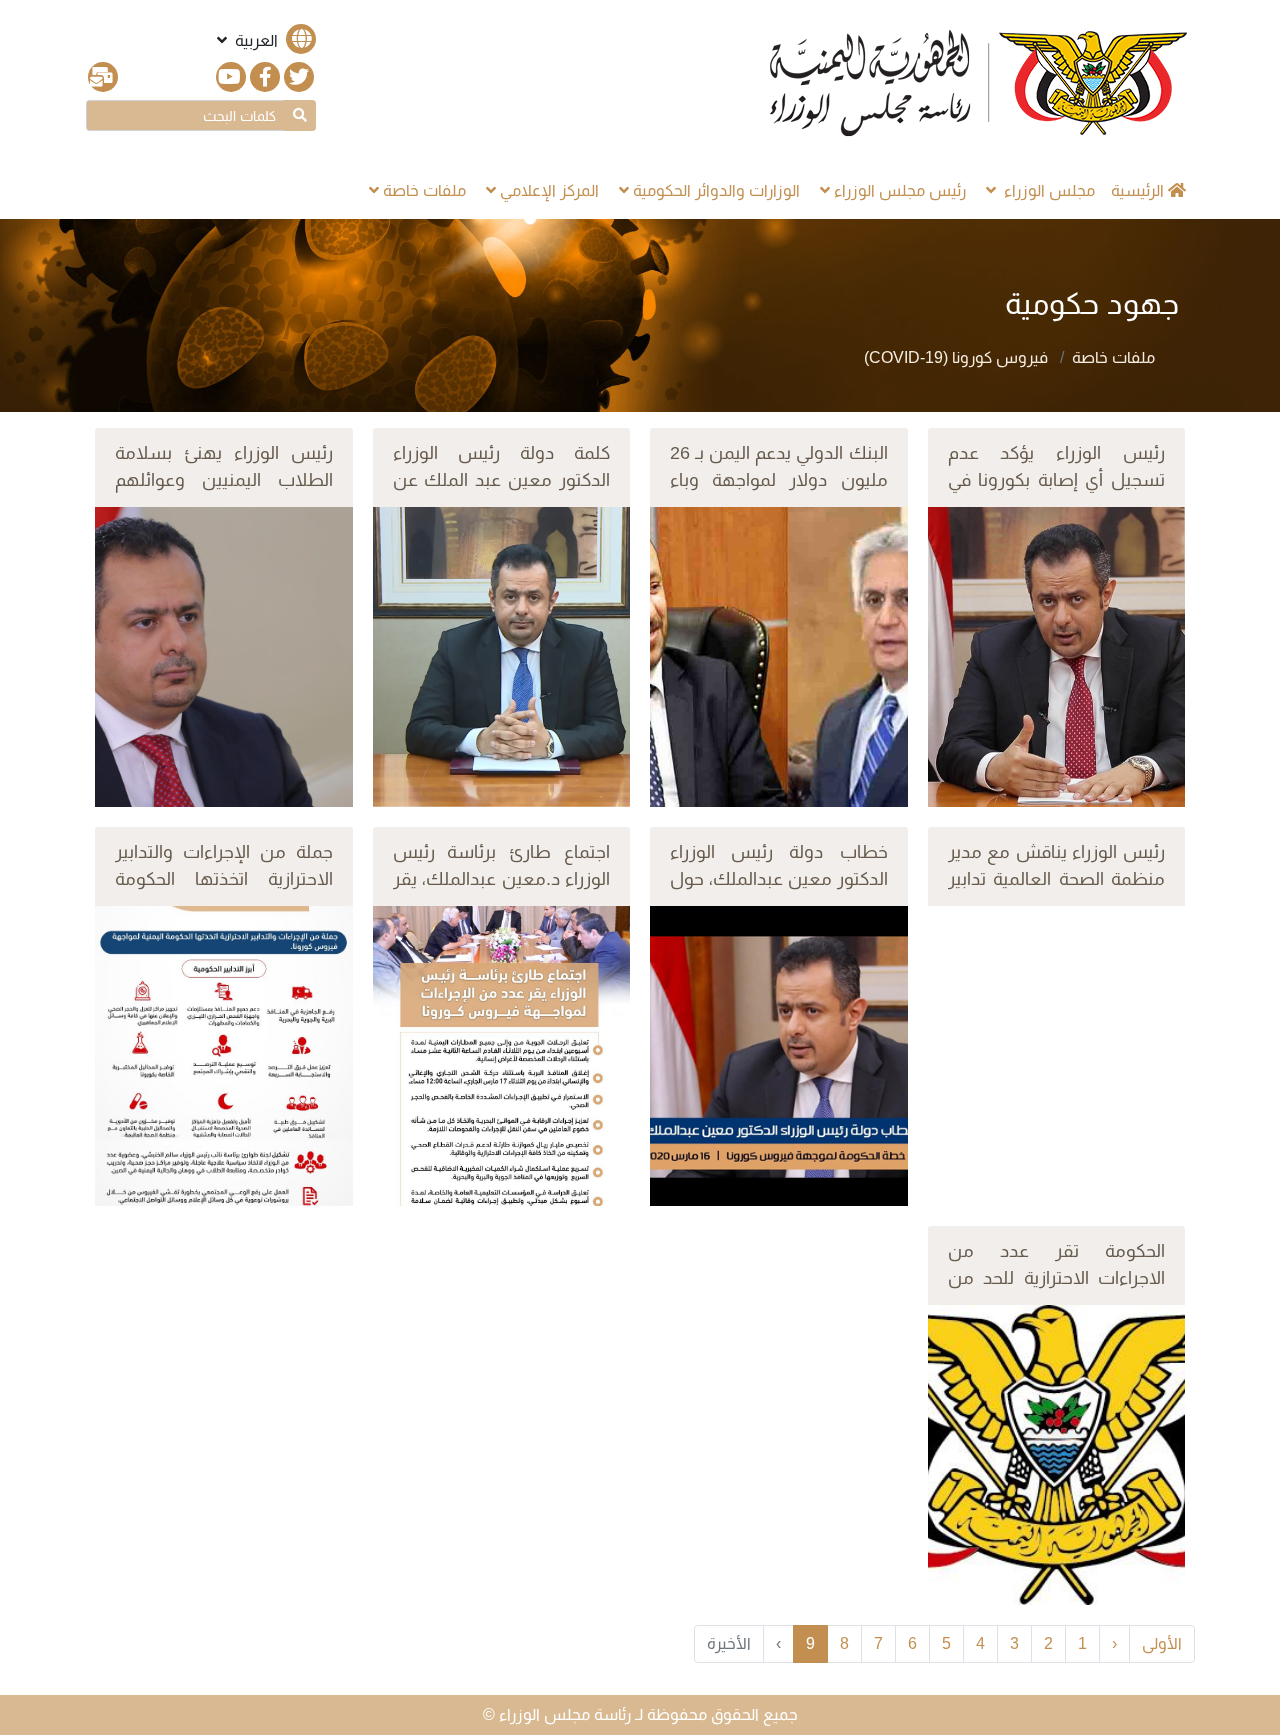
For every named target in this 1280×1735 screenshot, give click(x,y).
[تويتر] (299, 77)
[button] (264, 40)
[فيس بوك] (265, 77)
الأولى (1162, 1643)
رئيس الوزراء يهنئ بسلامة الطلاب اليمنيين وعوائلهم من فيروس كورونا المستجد (224, 480)
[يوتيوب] (231, 77)
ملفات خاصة (1113, 357)
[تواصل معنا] (103, 77)
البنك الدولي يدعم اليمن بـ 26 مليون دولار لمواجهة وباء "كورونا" (779, 480)
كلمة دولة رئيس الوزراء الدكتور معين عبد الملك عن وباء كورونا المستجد (502, 480)
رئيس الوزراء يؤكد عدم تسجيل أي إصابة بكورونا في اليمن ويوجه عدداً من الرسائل (1057, 493)
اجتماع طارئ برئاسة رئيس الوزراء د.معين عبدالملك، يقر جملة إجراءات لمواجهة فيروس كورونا (502, 892)
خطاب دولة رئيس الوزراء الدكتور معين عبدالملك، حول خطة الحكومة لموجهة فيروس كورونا (779, 892)
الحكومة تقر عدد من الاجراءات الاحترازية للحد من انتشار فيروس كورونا (1057, 1278)
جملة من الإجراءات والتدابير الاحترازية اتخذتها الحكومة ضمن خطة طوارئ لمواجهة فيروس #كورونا (224, 892)
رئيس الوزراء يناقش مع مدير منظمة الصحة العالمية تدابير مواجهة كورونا (1057, 879)
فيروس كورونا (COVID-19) (958, 357)
